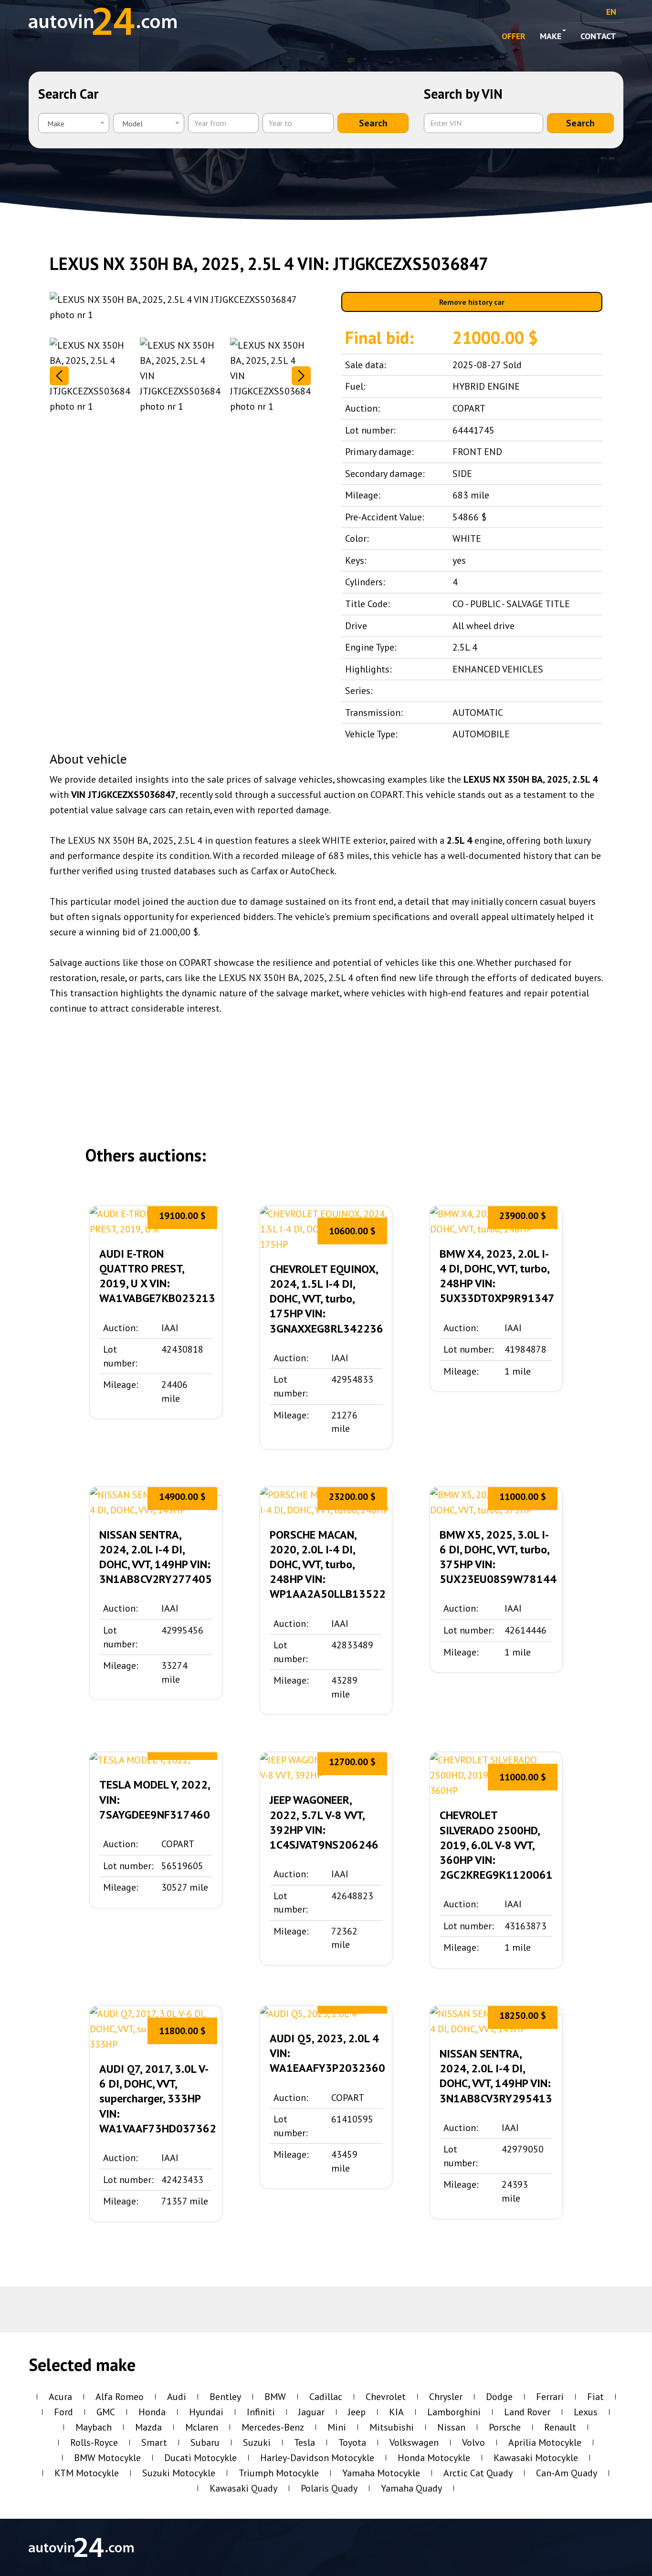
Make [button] (551, 36)
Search (373, 123)
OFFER (514, 36)
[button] (301, 376)
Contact (598, 36)
